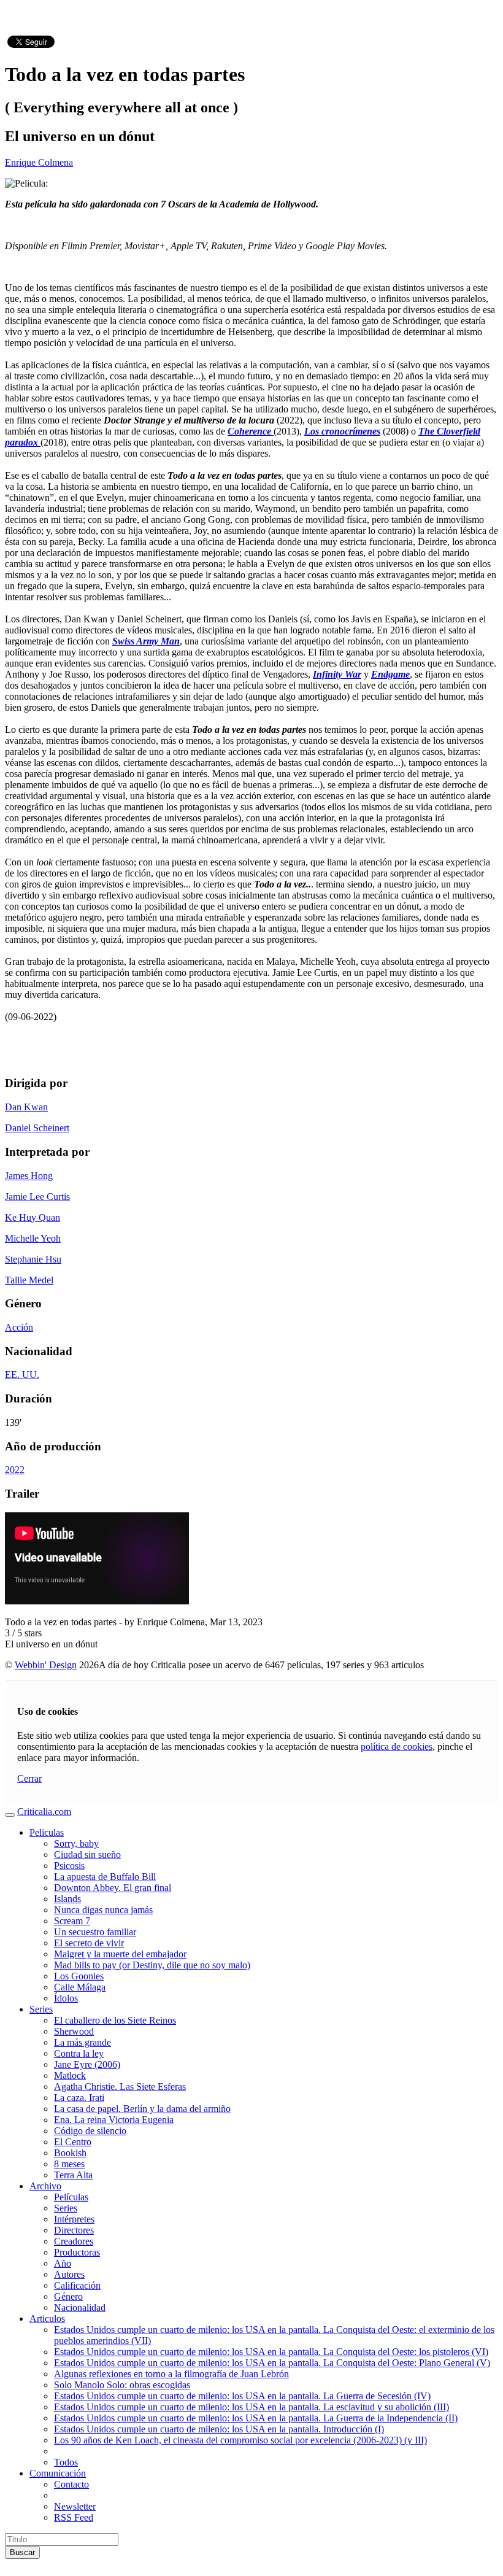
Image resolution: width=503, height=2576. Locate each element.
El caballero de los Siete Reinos (115, 2020)
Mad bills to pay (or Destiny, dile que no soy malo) (152, 1965)
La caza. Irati (79, 2098)
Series (41, 2009)
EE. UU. (22, 1375)
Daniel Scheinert (37, 1128)
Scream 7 (72, 1921)
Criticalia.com (44, 1812)
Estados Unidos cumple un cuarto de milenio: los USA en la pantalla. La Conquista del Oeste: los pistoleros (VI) (271, 2352)
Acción (19, 1327)
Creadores (74, 2241)
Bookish (70, 2153)
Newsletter (75, 2506)
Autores (69, 2274)
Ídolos (66, 1998)
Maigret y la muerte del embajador (120, 1954)
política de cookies (397, 1746)
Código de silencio (90, 2131)
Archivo (45, 2186)
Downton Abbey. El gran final (113, 1888)
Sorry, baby (76, 1843)
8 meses (69, 2164)
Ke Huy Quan (33, 1217)
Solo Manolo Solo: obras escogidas (122, 2385)
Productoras (77, 2252)
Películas (71, 2197)
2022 (15, 1470)
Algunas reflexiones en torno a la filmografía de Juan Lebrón (171, 2374)
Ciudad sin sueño (87, 1855)
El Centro (73, 2142)
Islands (67, 1899)
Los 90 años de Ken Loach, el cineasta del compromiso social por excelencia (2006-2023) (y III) (240, 2440)
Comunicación (58, 2473)
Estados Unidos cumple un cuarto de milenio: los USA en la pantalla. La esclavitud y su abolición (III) (251, 2407)
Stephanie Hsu (33, 1259)
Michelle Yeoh (33, 1238)
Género (68, 2296)
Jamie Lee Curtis (37, 1197)
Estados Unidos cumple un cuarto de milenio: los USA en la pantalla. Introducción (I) (219, 2429)
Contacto (71, 2484)
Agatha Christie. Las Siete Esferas (120, 2087)
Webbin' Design (46, 1665)
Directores (74, 2230)
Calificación (77, 2285)
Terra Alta (73, 2175)
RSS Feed (74, 2517)
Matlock (70, 2075)
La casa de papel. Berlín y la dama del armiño (142, 2109)
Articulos (47, 2319)
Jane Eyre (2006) (87, 2064)
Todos (66, 2462)
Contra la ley (79, 2053)
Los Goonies (79, 1976)
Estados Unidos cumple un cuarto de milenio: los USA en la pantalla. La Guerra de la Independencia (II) (256, 2418)
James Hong (29, 1176)
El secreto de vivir (89, 1943)
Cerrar (29, 1778)
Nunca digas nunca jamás (103, 1910)
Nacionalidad (80, 2307)
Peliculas (47, 1832)
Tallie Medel (29, 1280)
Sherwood (74, 2031)
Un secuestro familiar (95, 1932)
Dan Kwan (26, 1107)
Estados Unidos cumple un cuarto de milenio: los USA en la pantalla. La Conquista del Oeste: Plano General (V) (272, 2363)
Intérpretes (74, 2219)
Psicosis (69, 1866)
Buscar (22, 2552)
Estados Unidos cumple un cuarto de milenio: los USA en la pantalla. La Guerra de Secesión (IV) (242, 2396)
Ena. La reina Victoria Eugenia (114, 2120)
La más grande (83, 2042)
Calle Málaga (80, 1987)
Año (63, 2263)
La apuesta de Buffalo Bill (105, 1877)
